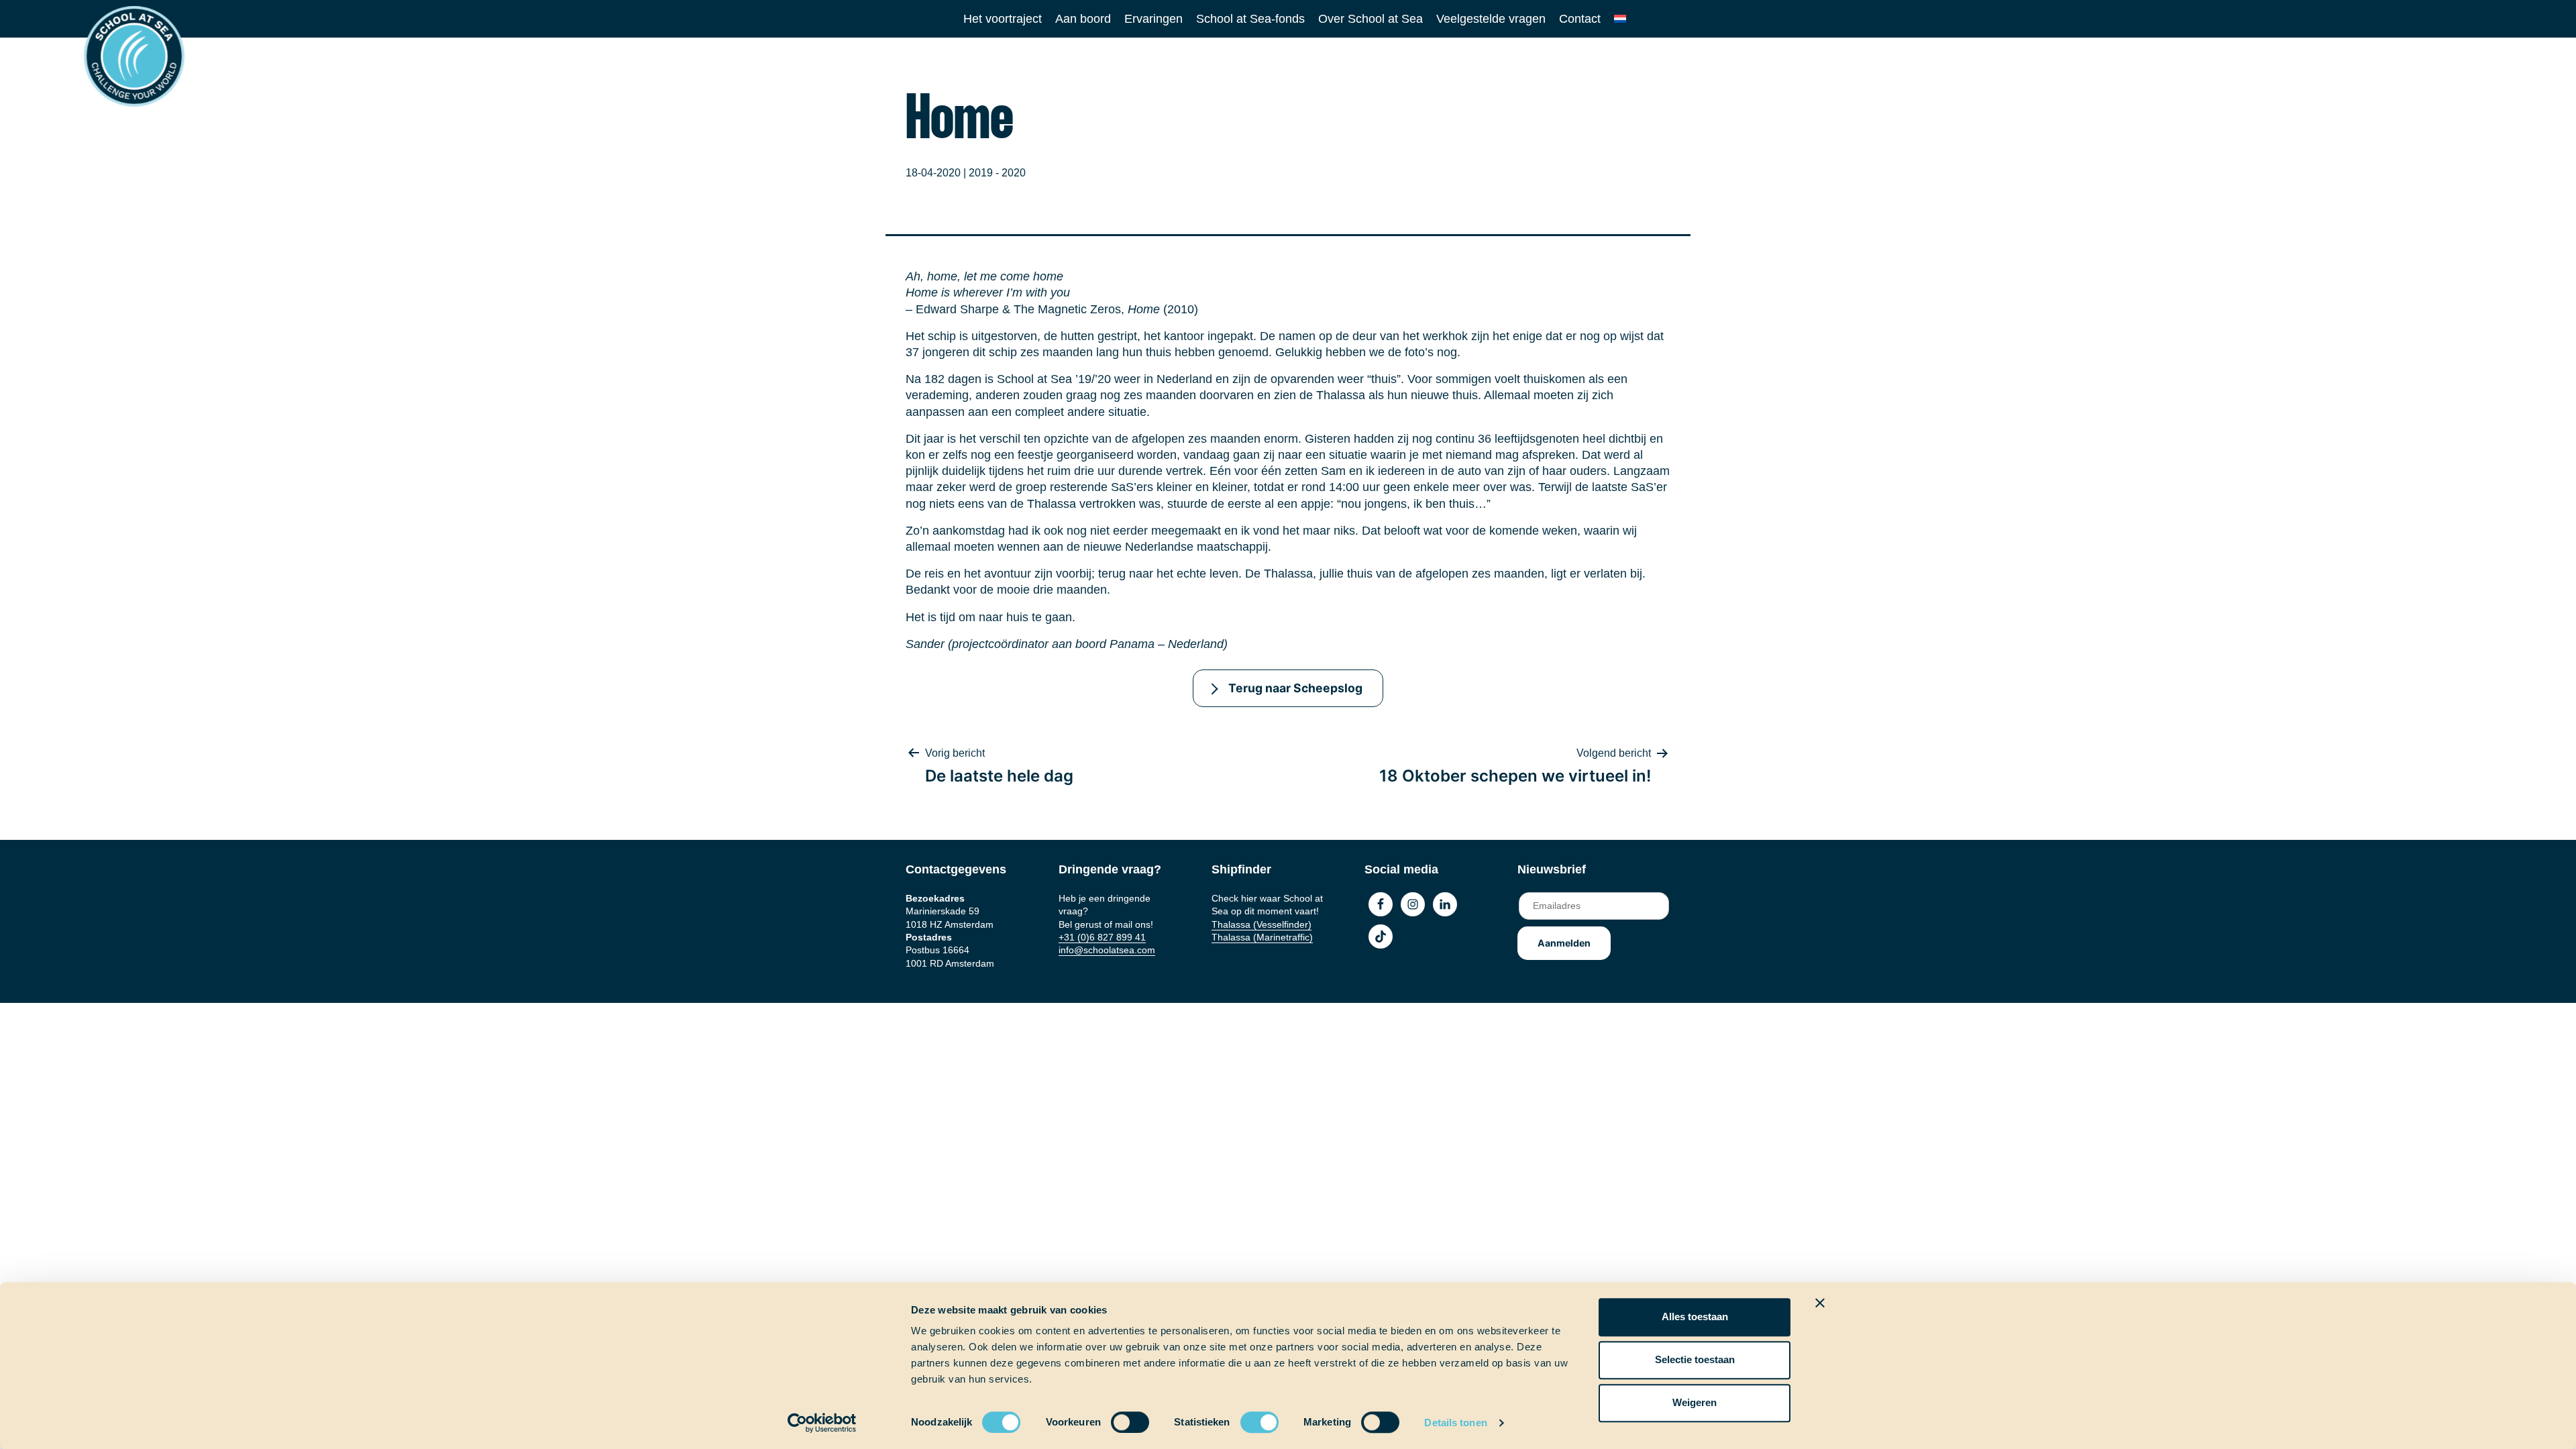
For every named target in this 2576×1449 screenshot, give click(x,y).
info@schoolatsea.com (1107, 950)
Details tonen (1455, 1423)
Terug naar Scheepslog (1295, 688)
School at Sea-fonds (1250, 19)
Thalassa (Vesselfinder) (1262, 924)
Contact (1580, 19)
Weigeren (1695, 1402)
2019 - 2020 (997, 173)
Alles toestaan (1695, 1317)
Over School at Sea (1371, 19)
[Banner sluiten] (1820, 1303)
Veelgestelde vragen (1491, 19)
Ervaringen (1153, 19)
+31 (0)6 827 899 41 (1102, 937)
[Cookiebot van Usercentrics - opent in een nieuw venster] (822, 1423)
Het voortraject (1003, 19)
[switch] (1117, 1418)
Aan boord (1083, 19)
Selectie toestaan (1695, 1359)
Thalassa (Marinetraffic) (1262, 937)
